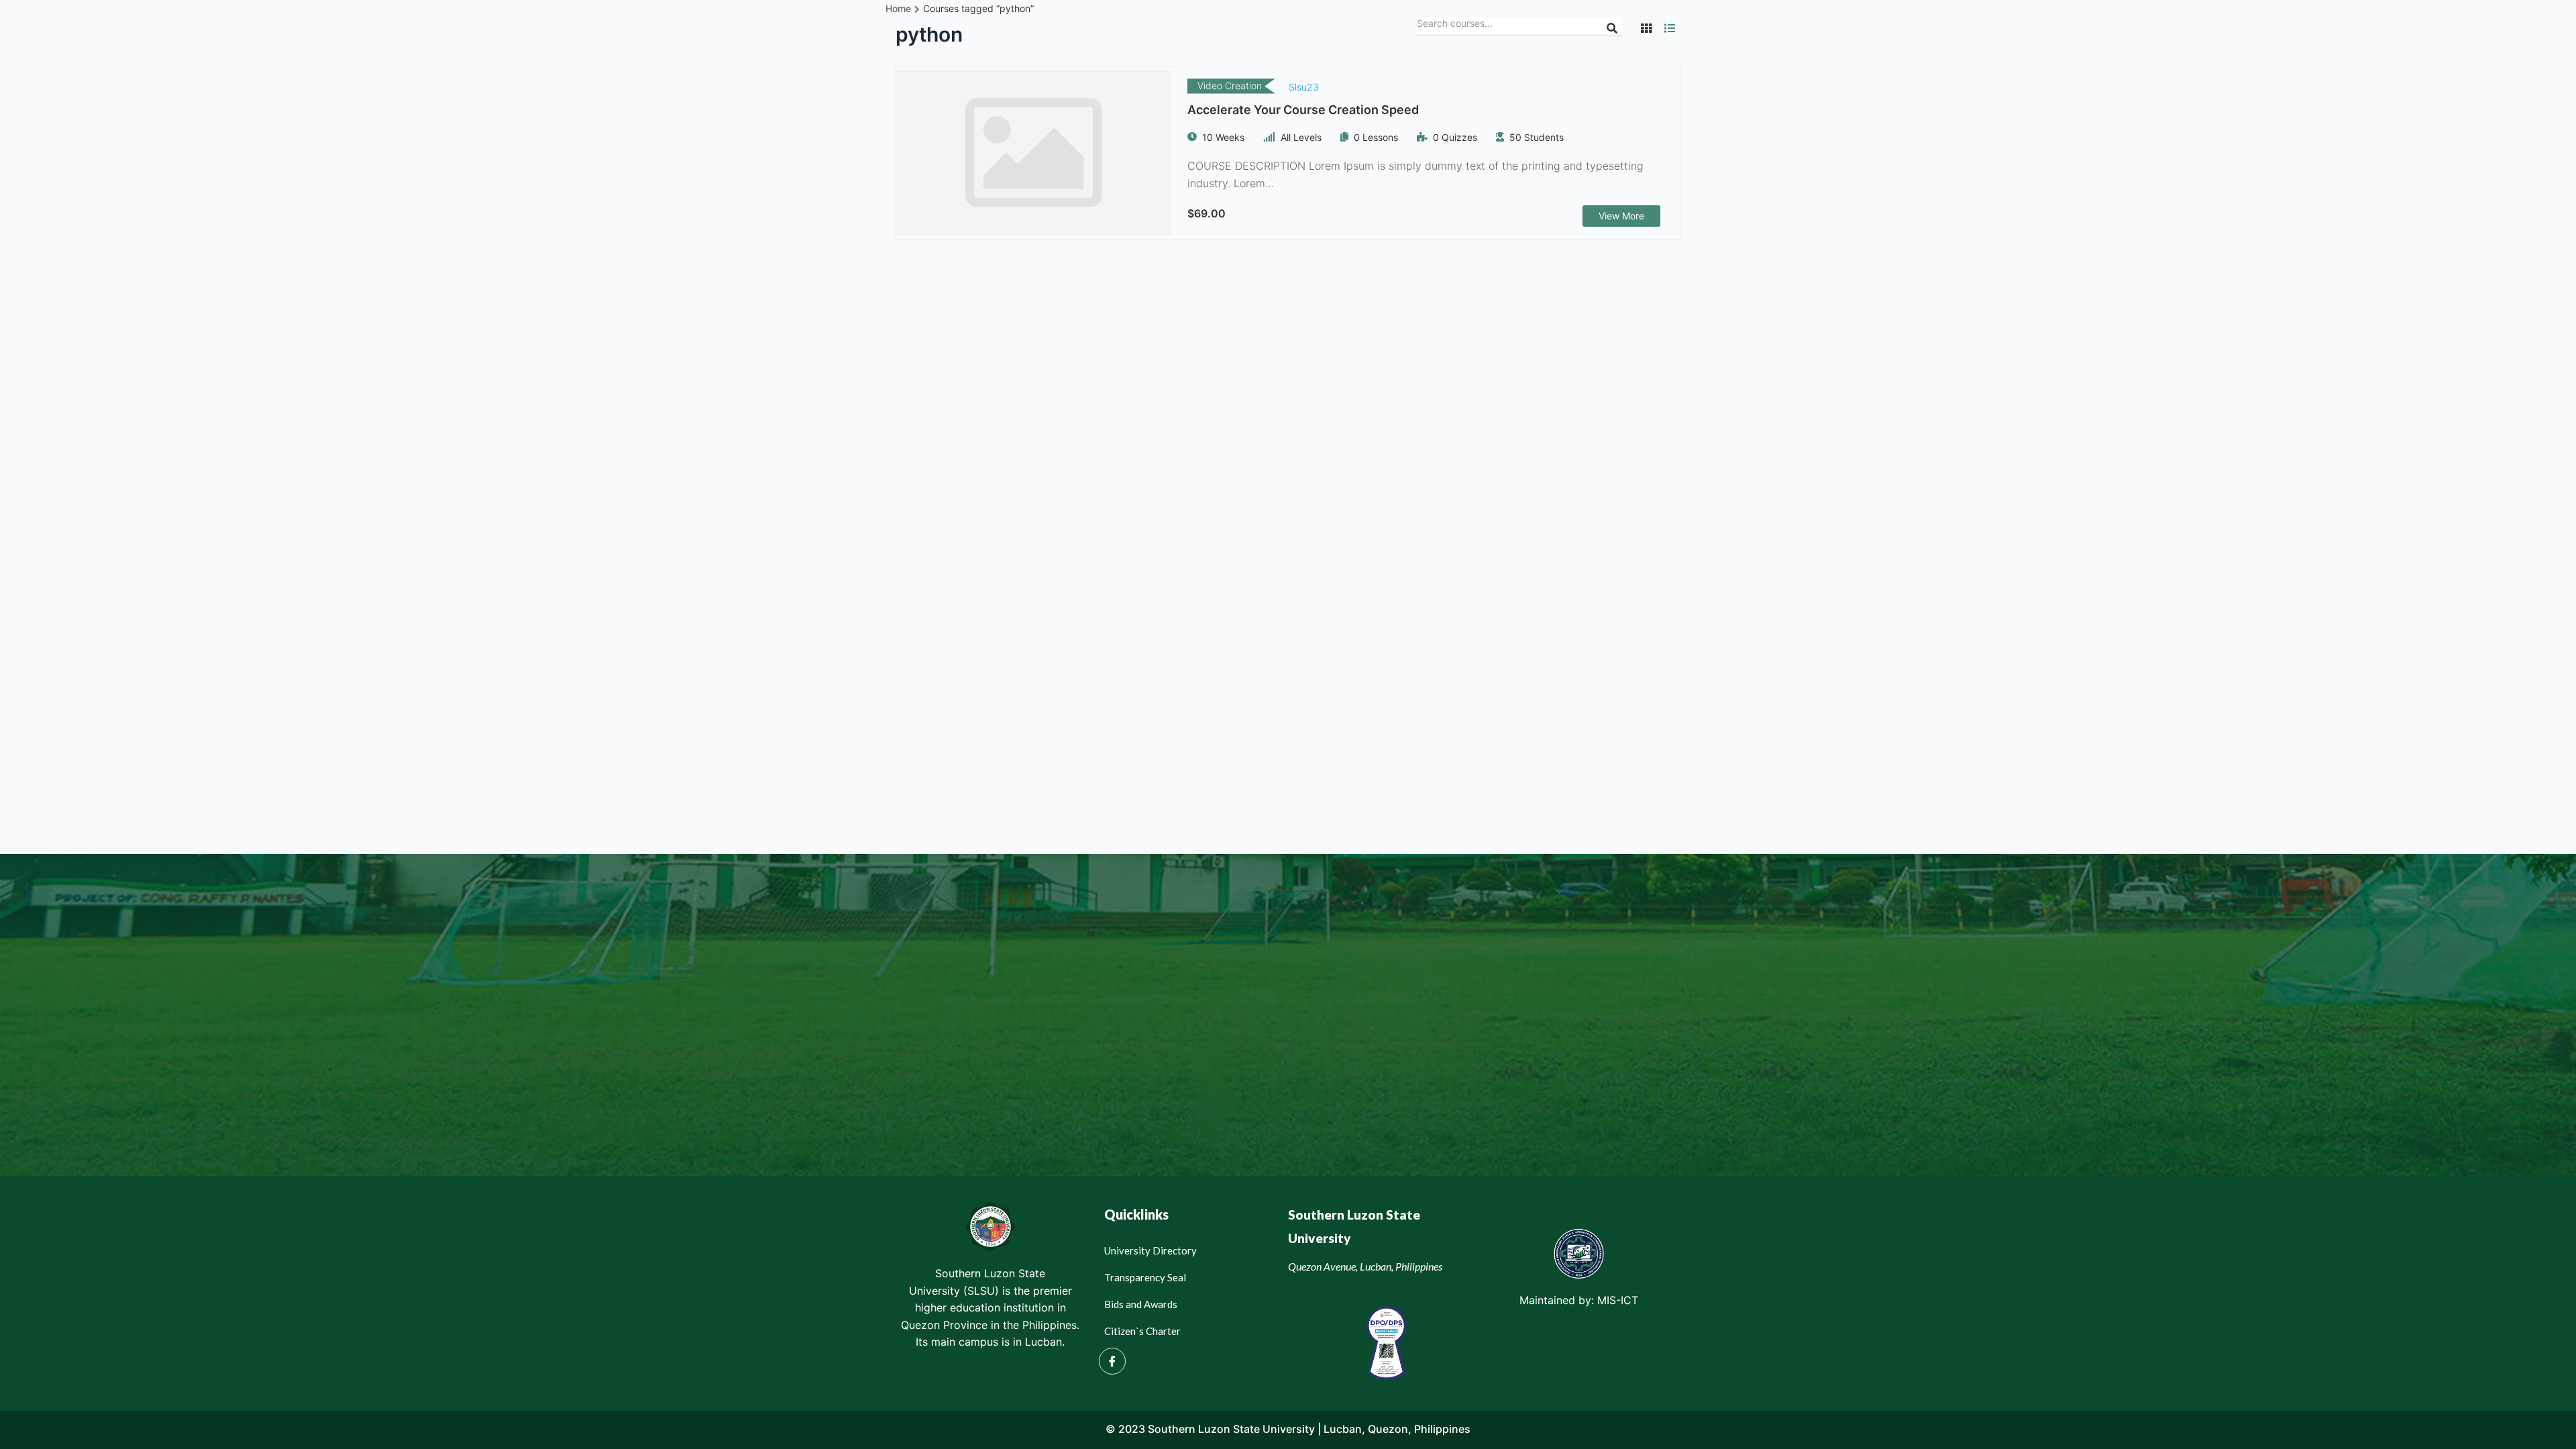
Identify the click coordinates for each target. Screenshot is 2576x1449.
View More (1621, 216)
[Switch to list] (1670, 28)
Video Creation (1230, 86)
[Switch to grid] (1646, 28)
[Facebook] (1112, 1361)
